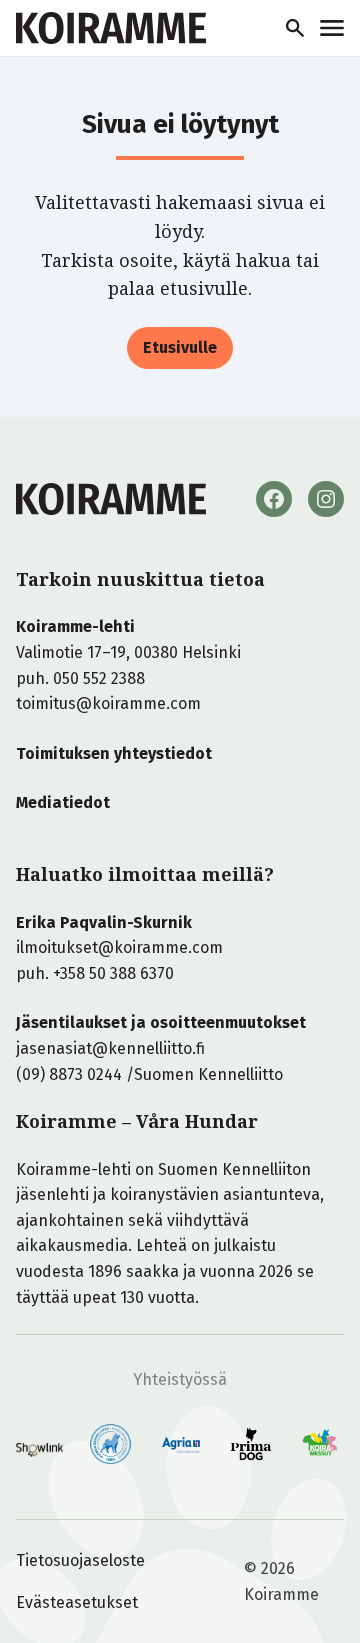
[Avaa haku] (295, 28)
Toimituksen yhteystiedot (114, 753)
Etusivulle (180, 347)
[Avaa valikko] (332, 28)
